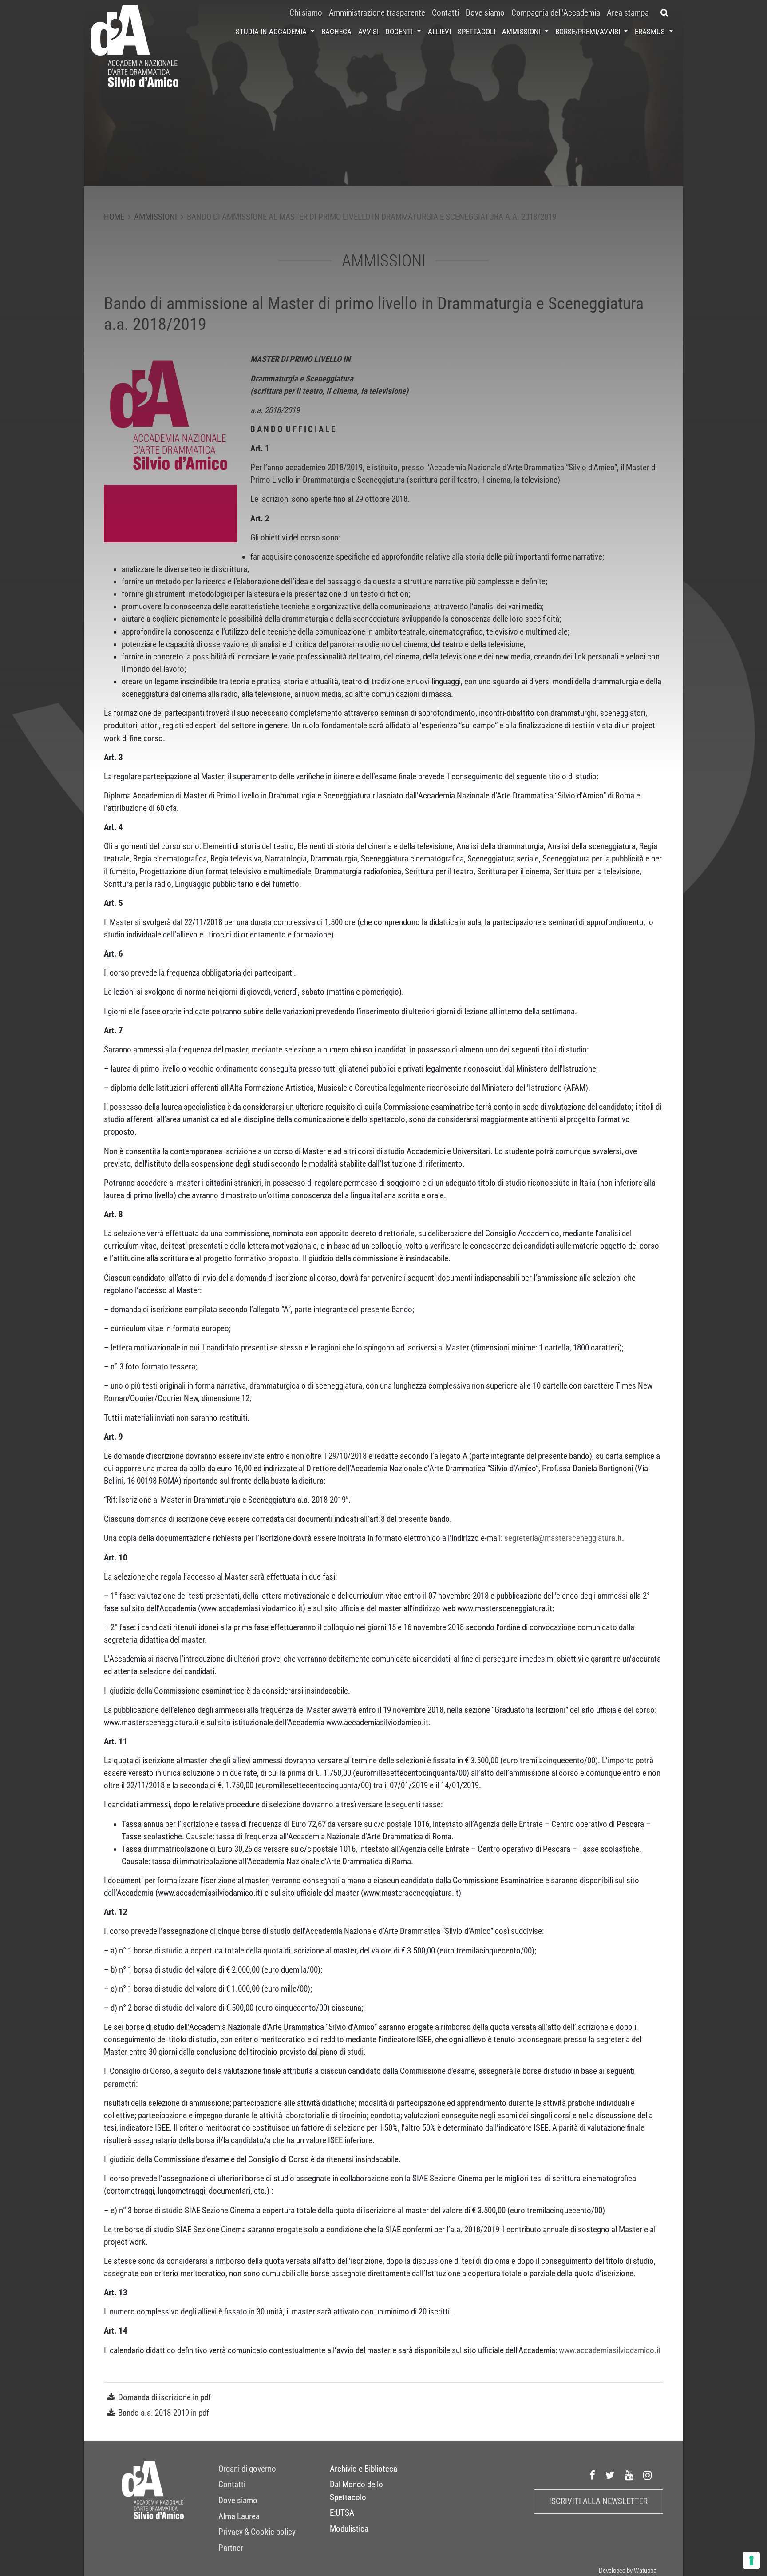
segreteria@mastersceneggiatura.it (563, 1538)
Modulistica (349, 2529)
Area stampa (628, 13)
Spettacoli (476, 32)
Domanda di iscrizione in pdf (164, 2397)
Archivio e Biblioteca (364, 2469)
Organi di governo (247, 2469)
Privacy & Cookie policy (257, 2532)
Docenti (400, 32)
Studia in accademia (272, 32)
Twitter (610, 2475)
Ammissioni (522, 32)
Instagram (648, 2475)
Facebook (593, 2475)
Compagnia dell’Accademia (556, 13)
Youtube (629, 2475)
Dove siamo (485, 13)
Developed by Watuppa (628, 2571)
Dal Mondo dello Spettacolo (356, 2491)
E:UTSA (342, 2513)
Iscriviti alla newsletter (598, 2501)
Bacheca (336, 32)
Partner (231, 2548)
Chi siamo (306, 13)
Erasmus (651, 32)
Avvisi (368, 32)
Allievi (439, 32)
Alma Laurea (239, 2516)
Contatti (445, 13)
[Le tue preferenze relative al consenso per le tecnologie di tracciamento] (751, 2560)
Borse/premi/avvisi (589, 32)
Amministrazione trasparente (377, 13)
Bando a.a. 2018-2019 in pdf (164, 2413)
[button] (665, 13)
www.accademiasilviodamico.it (610, 2350)
